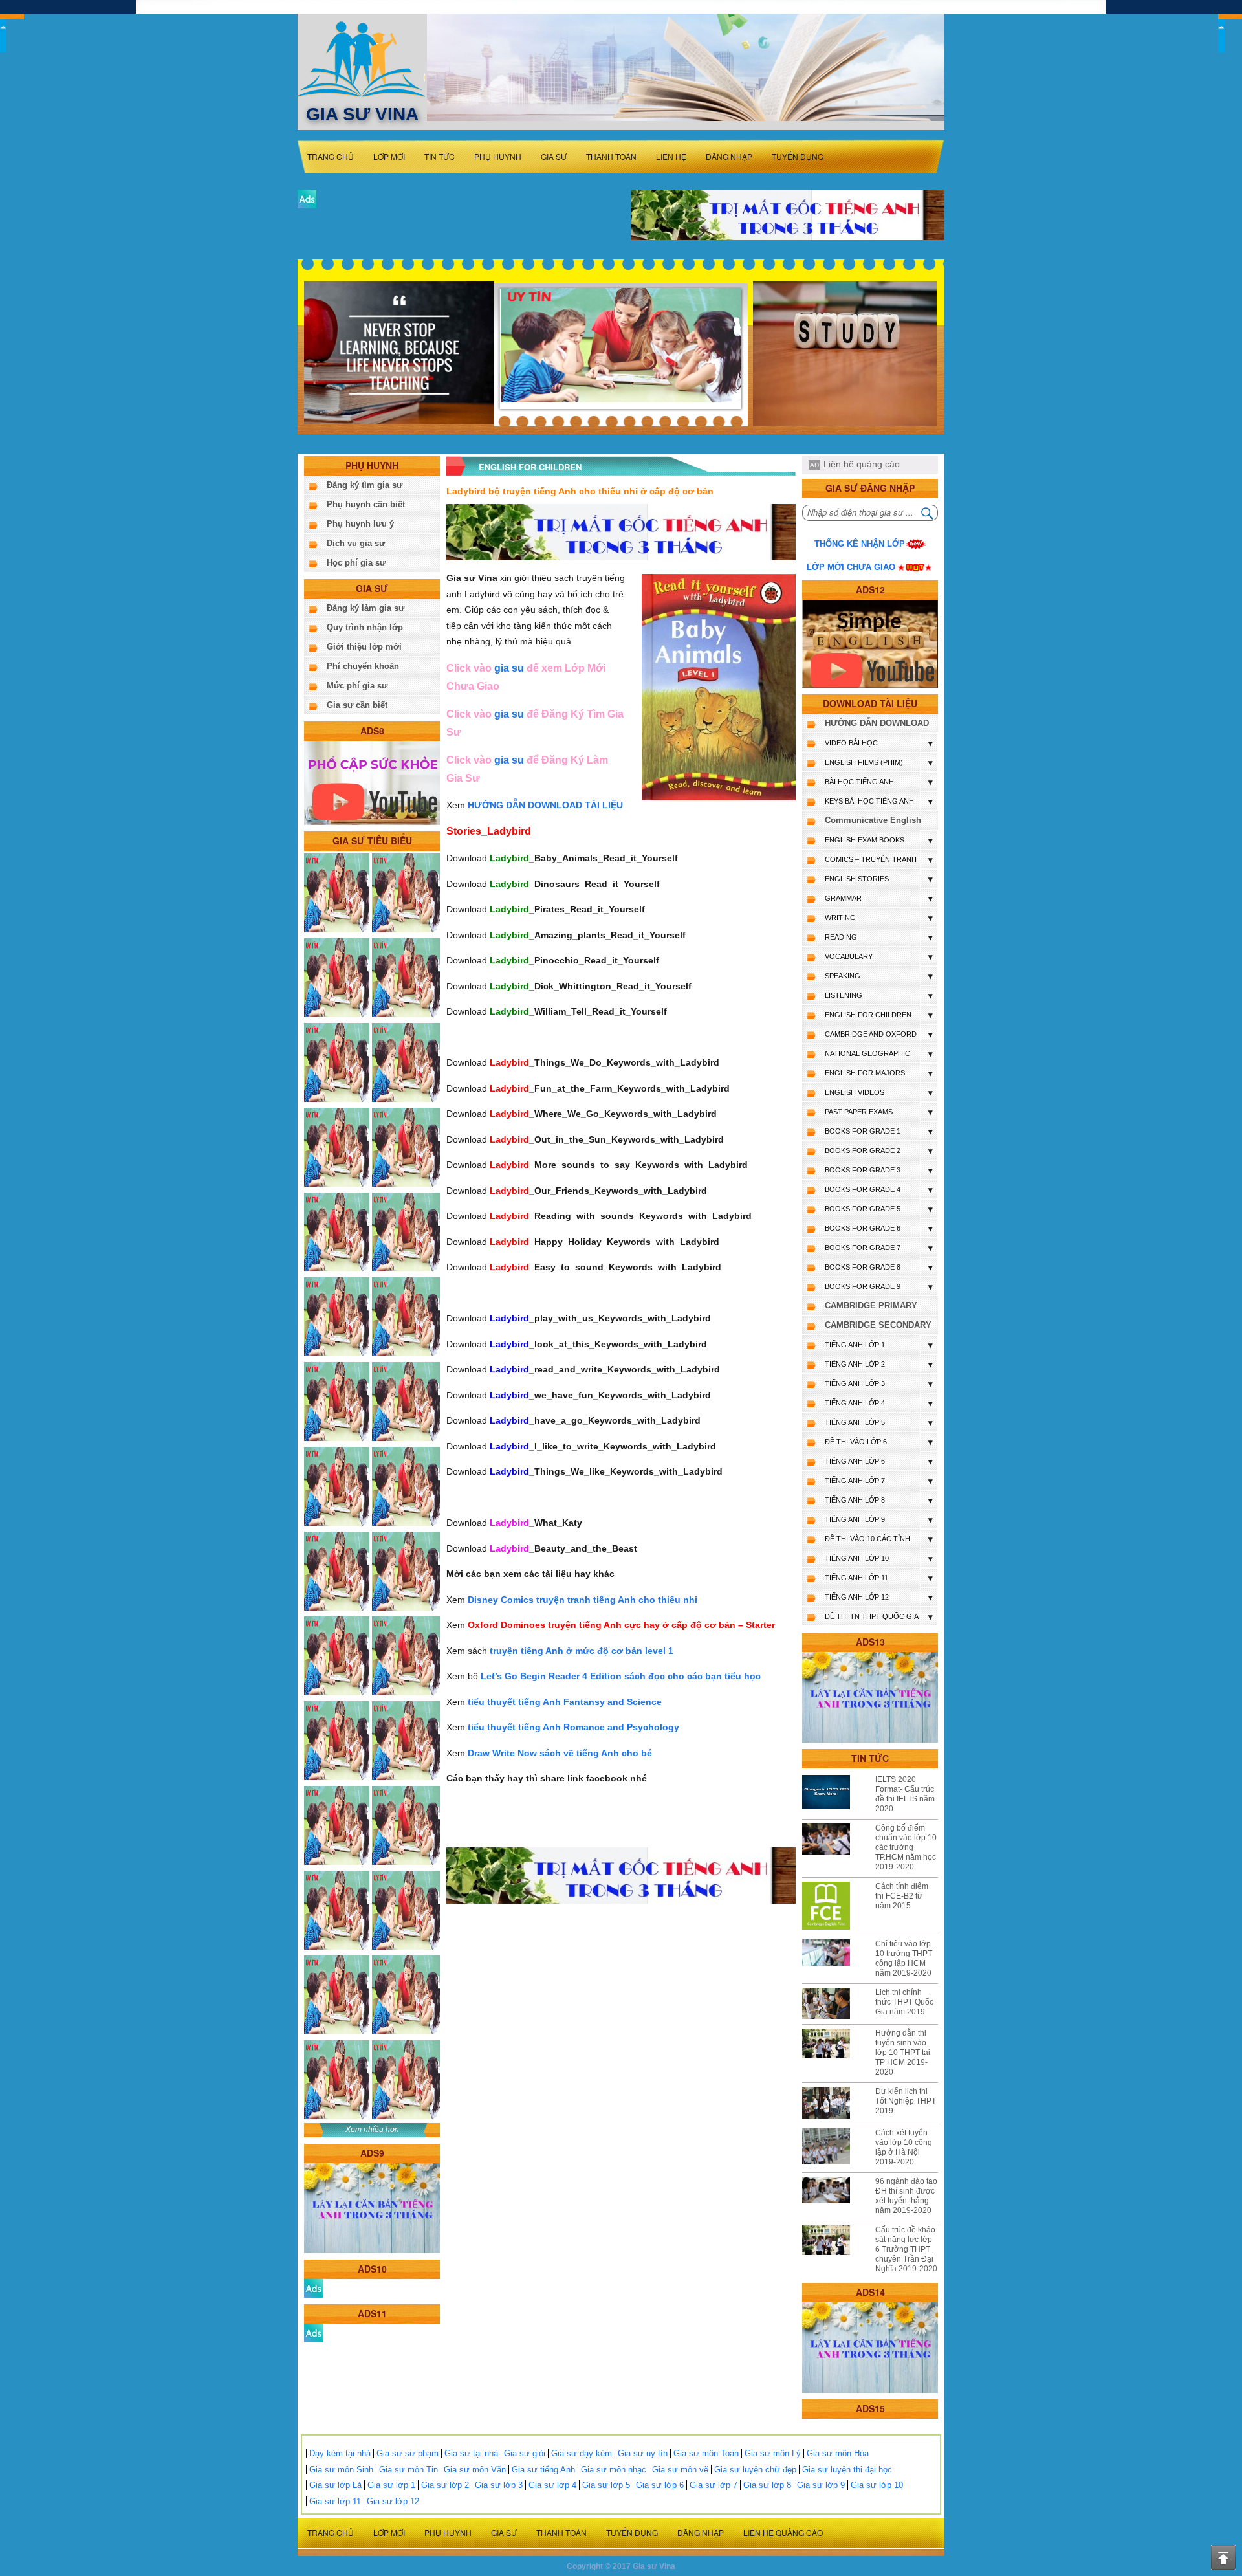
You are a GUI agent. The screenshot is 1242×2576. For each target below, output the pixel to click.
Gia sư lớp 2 (445, 2485)
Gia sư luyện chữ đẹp (755, 2470)
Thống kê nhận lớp (860, 544)
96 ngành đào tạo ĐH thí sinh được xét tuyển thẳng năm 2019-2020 (906, 2196)
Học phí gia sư (356, 563)
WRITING (840, 918)
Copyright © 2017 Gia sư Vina (621, 2566)
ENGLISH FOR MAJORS (865, 1073)
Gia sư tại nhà (471, 2453)
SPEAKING (843, 976)
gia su (509, 668)
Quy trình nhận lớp (365, 627)
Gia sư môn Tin (409, 2470)
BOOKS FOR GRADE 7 (863, 1248)
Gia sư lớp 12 (393, 2501)
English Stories (857, 879)
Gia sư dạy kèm (582, 2453)
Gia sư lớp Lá (335, 2485)
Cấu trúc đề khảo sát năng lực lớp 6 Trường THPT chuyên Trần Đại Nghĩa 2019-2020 (906, 2249)
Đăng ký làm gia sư (365, 608)
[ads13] (870, 1697)
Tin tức (440, 156)
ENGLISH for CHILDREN (868, 1015)
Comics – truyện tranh (871, 859)
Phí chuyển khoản (363, 666)
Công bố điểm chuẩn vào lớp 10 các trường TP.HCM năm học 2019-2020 (906, 1847)
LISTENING (844, 995)
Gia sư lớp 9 (821, 2485)
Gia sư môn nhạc (614, 2470)
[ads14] (870, 2347)
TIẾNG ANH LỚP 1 (855, 1345)
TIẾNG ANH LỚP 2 (855, 1364)
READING (841, 937)
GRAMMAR (843, 898)
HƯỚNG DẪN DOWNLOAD (877, 723)
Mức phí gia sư (357, 686)
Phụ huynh (498, 156)
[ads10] (313, 2288)
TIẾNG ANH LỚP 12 (857, 1597)
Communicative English (873, 820)
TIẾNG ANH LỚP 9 (855, 1519)
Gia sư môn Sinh (341, 2470)
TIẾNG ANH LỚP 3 (855, 1383)
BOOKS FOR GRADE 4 (863, 1189)
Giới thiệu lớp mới (364, 647)
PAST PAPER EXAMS (859, 1112)
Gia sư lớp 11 (335, 2501)
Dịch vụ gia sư (356, 543)
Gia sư (554, 156)
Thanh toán (611, 156)
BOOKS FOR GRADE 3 (863, 1170)
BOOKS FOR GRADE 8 (863, 1267)
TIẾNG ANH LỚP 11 (856, 1578)
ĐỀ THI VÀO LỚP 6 (856, 1442)
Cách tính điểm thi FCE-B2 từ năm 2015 (902, 1896)
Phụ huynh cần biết (366, 504)
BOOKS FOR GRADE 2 (863, 1150)
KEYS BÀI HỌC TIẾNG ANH (869, 801)
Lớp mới (389, 156)
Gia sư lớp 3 (499, 2485)
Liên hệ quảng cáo (862, 464)
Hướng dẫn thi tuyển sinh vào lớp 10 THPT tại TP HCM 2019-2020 (903, 2053)
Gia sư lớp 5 (606, 2485)
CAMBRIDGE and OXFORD (871, 1034)
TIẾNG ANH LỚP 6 (855, 1461)
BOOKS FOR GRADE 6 (863, 1228)
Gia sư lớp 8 (767, 2485)
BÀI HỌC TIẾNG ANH (859, 782)
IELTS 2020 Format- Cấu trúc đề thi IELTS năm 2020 (905, 1794)
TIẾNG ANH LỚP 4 (855, 1403)
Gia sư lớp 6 (660, 2485)
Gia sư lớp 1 (391, 2485)
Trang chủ (331, 156)
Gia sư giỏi (525, 2453)
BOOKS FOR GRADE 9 (863, 1286)
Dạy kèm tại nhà (340, 2453)
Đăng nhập (729, 156)
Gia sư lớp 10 (877, 2485)
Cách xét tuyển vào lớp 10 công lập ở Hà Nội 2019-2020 (904, 2147)
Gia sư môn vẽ (680, 2470)
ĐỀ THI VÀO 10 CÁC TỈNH (867, 1539)
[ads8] (372, 782)
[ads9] (372, 2207)
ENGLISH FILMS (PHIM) (864, 762)
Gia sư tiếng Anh (543, 2470)
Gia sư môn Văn (475, 2470)
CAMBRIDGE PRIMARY (871, 1305)
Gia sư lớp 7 (714, 2485)
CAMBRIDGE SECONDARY (878, 1325)
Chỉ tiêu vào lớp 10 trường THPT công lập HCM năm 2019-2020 (904, 1958)
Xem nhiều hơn (372, 2130)
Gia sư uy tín (643, 2453)
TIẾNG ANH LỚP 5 (855, 1422)
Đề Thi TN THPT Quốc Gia (872, 1616)
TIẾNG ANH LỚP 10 (857, 1558)
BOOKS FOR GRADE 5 (863, 1209)
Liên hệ (671, 156)
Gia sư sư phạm (408, 2453)
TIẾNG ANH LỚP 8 (855, 1500)
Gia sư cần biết (357, 705)
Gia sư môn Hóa (838, 2453)
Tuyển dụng (798, 156)
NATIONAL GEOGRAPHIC (867, 1053)
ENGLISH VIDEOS (855, 1092)
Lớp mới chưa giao (851, 567)
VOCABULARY (849, 956)
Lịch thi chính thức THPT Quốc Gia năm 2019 (904, 2002)
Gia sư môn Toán (706, 2453)
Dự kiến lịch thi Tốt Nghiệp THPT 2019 (906, 2101)
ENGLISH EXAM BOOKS (865, 840)
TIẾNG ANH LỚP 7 (855, 1481)
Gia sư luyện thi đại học (847, 2470)
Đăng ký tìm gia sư (365, 485)
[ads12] (870, 644)
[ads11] (313, 2332)
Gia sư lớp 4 (552, 2485)
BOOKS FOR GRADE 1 (863, 1131)
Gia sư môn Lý (773, 2453)
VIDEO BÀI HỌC (851, 743)
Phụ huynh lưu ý (360, 524)
